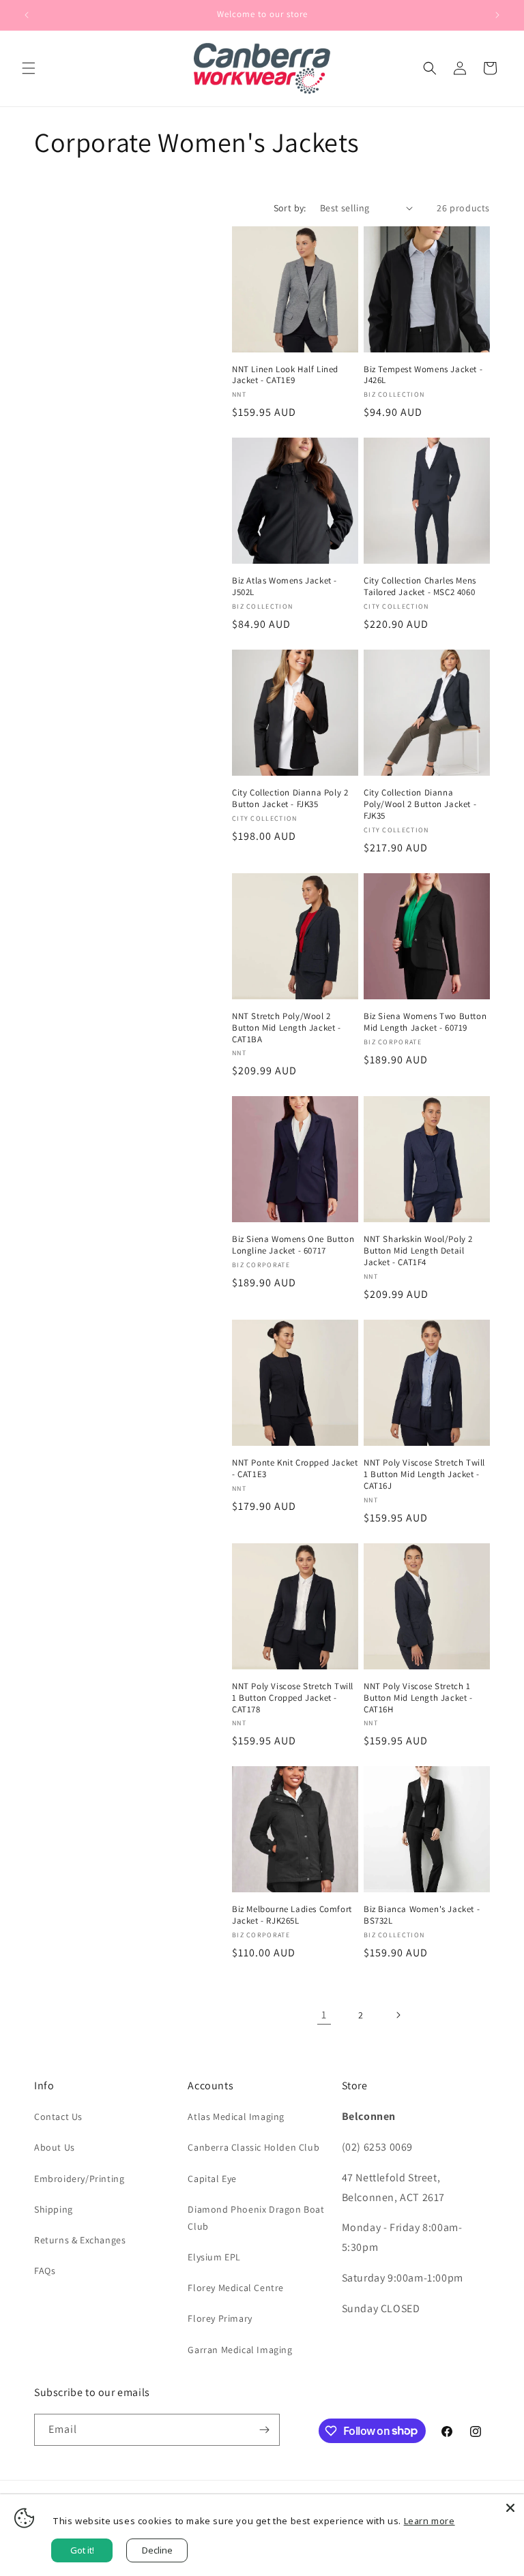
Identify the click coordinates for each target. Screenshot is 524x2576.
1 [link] (324, 2015)
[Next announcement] (497, 15)
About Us (55, 2147)
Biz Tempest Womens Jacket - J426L (423, 375)
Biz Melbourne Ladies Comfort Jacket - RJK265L (292, 1915)
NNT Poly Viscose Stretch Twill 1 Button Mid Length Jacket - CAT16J (424, 1474)
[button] (29, 68)
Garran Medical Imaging (240, 2350)
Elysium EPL (214, 2257)
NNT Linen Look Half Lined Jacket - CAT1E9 (285, 375)
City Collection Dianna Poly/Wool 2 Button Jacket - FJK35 (420, 804)
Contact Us (58, 2117)
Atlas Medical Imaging (236, 2117)
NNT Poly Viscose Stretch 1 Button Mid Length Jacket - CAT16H (418, 1698)
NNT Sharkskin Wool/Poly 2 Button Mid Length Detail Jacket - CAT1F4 (418, 1251)
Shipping (54, 2209)
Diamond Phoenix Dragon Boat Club (256, 2218)
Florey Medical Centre (236, 2288)
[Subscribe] (264, 2430)
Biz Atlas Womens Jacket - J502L (285, 587)
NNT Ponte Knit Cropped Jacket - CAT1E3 (295, 1469)
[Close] (510, 2508)
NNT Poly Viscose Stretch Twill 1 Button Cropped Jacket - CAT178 (293, 1698)
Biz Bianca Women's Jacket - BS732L (422, 1915)
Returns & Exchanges (80, 2240)
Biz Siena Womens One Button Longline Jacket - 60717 (293, 1245)
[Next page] (398, 2015)
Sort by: (290, 208)
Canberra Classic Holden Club (253, 2147)
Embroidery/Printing (79, 2179)
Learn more (430, 2521)
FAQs (45, 2271)
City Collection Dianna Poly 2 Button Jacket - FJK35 (290, 799)
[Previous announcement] (27, 15)
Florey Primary (220, 2318)
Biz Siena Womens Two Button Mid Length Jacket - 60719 (425, 1022)
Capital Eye (212, 2179)
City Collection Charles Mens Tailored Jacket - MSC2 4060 (420, 587)
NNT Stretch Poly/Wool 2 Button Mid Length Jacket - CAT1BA (287, 1028)
